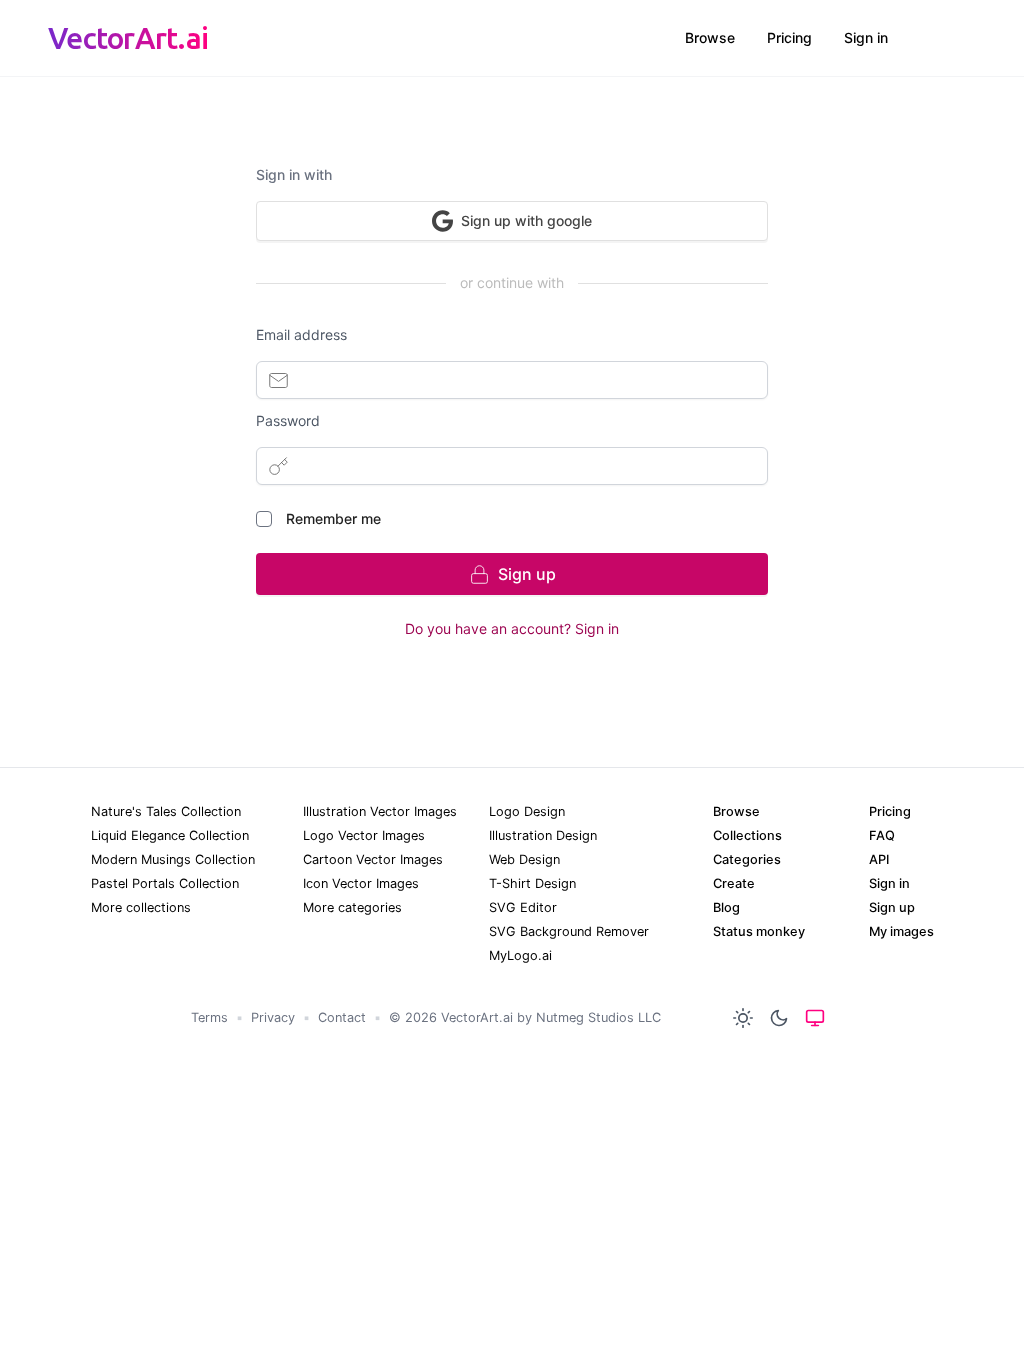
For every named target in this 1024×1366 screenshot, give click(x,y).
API (879, 859)
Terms (209, 1017)
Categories (747, 859)
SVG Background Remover (569, 931)
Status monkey (759, 931)
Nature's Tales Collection (166, 811)
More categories (352, 907)
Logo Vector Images (364, 835)
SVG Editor (523, 907)
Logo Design (527, 811)
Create (734, 883)
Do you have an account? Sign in (512, 628)
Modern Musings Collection (173, 859)
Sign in (866, 37)
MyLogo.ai (520, 955)
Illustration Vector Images (380, 811)
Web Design (524, 859)
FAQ (882, 835)
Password (288, 420)
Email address (301, 334)
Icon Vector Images (361, 883)
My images (901, 931)
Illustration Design (543, 835)
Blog (726, 907)
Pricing (789, 37)
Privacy (273, 1017)
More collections (141, 907)
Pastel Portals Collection (165, 883)
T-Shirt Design (532, 883)
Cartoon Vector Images (373, 859)
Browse (710, 37)
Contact (342, 1017)
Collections (747, 835)
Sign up (892, 907)
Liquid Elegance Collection (170, 835)
